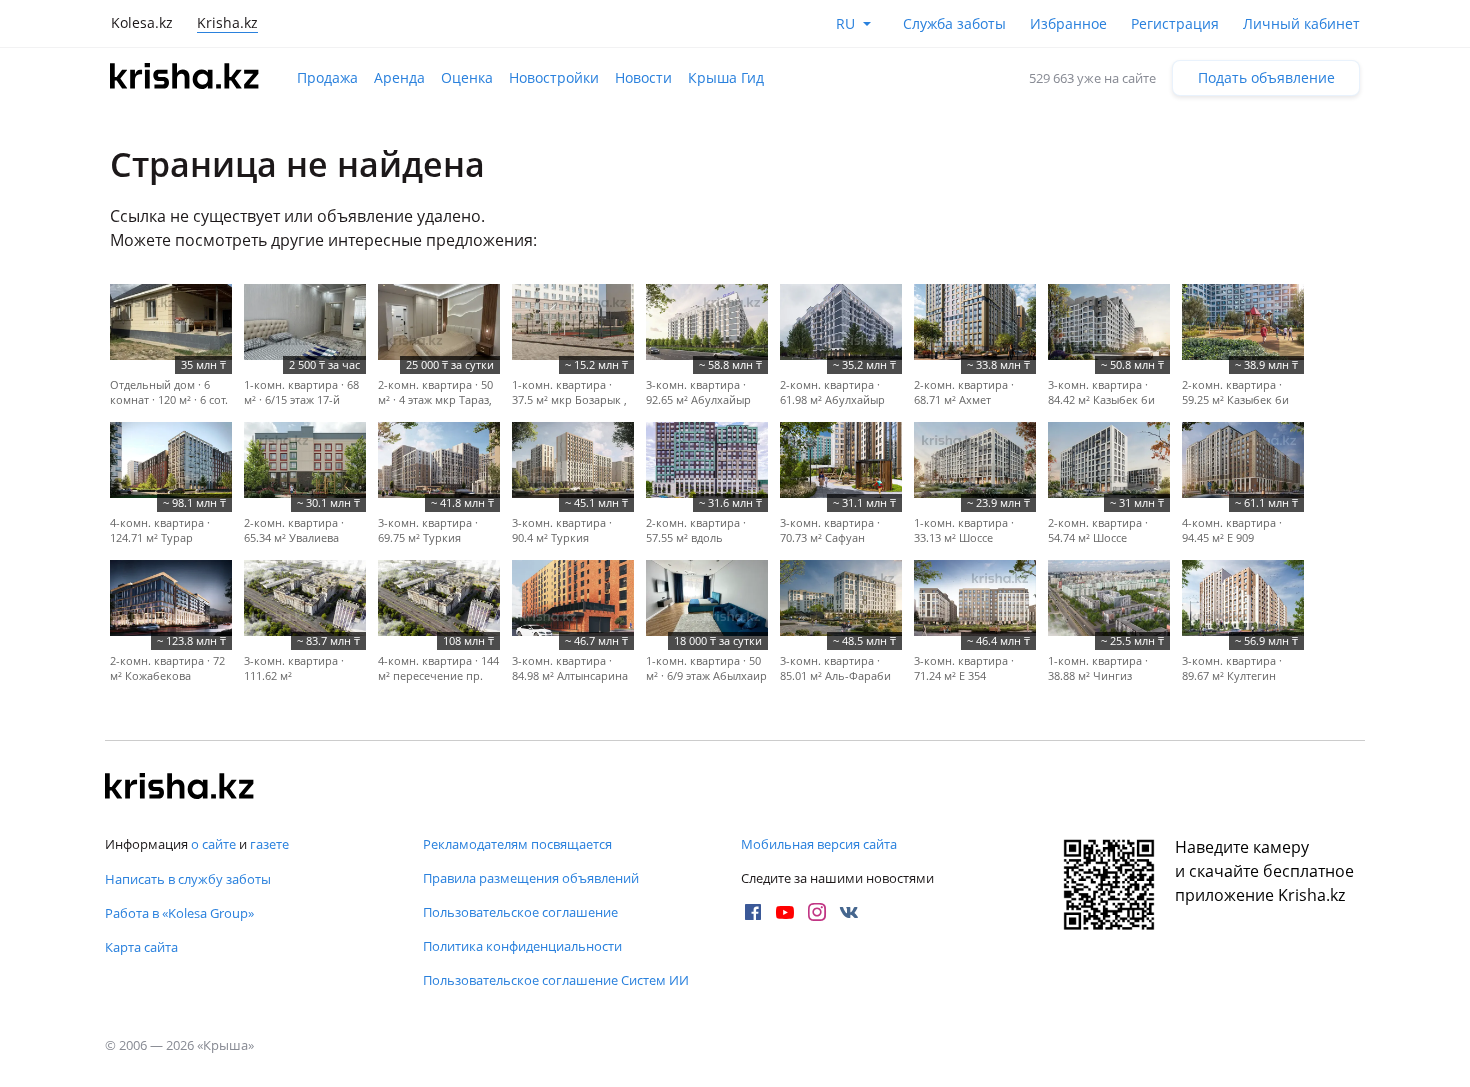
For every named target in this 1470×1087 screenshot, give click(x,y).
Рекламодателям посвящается (517, 844)
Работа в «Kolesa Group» (179, 913)
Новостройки (554, 77)
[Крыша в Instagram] (817, 912)
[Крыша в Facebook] (753, 912)
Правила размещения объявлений (531, 878)
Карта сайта (141, 947)
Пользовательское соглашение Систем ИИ (556, 980)
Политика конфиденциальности (522, 946)
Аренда (399, 77)
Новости (643, 77)
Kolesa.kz (142, 22)
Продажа (327, 77)
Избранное (1068, 23)
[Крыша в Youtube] (785, 912)
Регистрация (1175, 23)
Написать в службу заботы (188, 879)
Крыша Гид (726, 77)
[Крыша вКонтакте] (849, 912)
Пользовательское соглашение (520, 912)
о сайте (213, 844)
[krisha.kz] (180, 788)
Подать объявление (1266, 77)
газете (269, 844)
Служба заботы (954, 23)
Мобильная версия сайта (819, 844)
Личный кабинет (1301, 23)
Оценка (467, 77)
